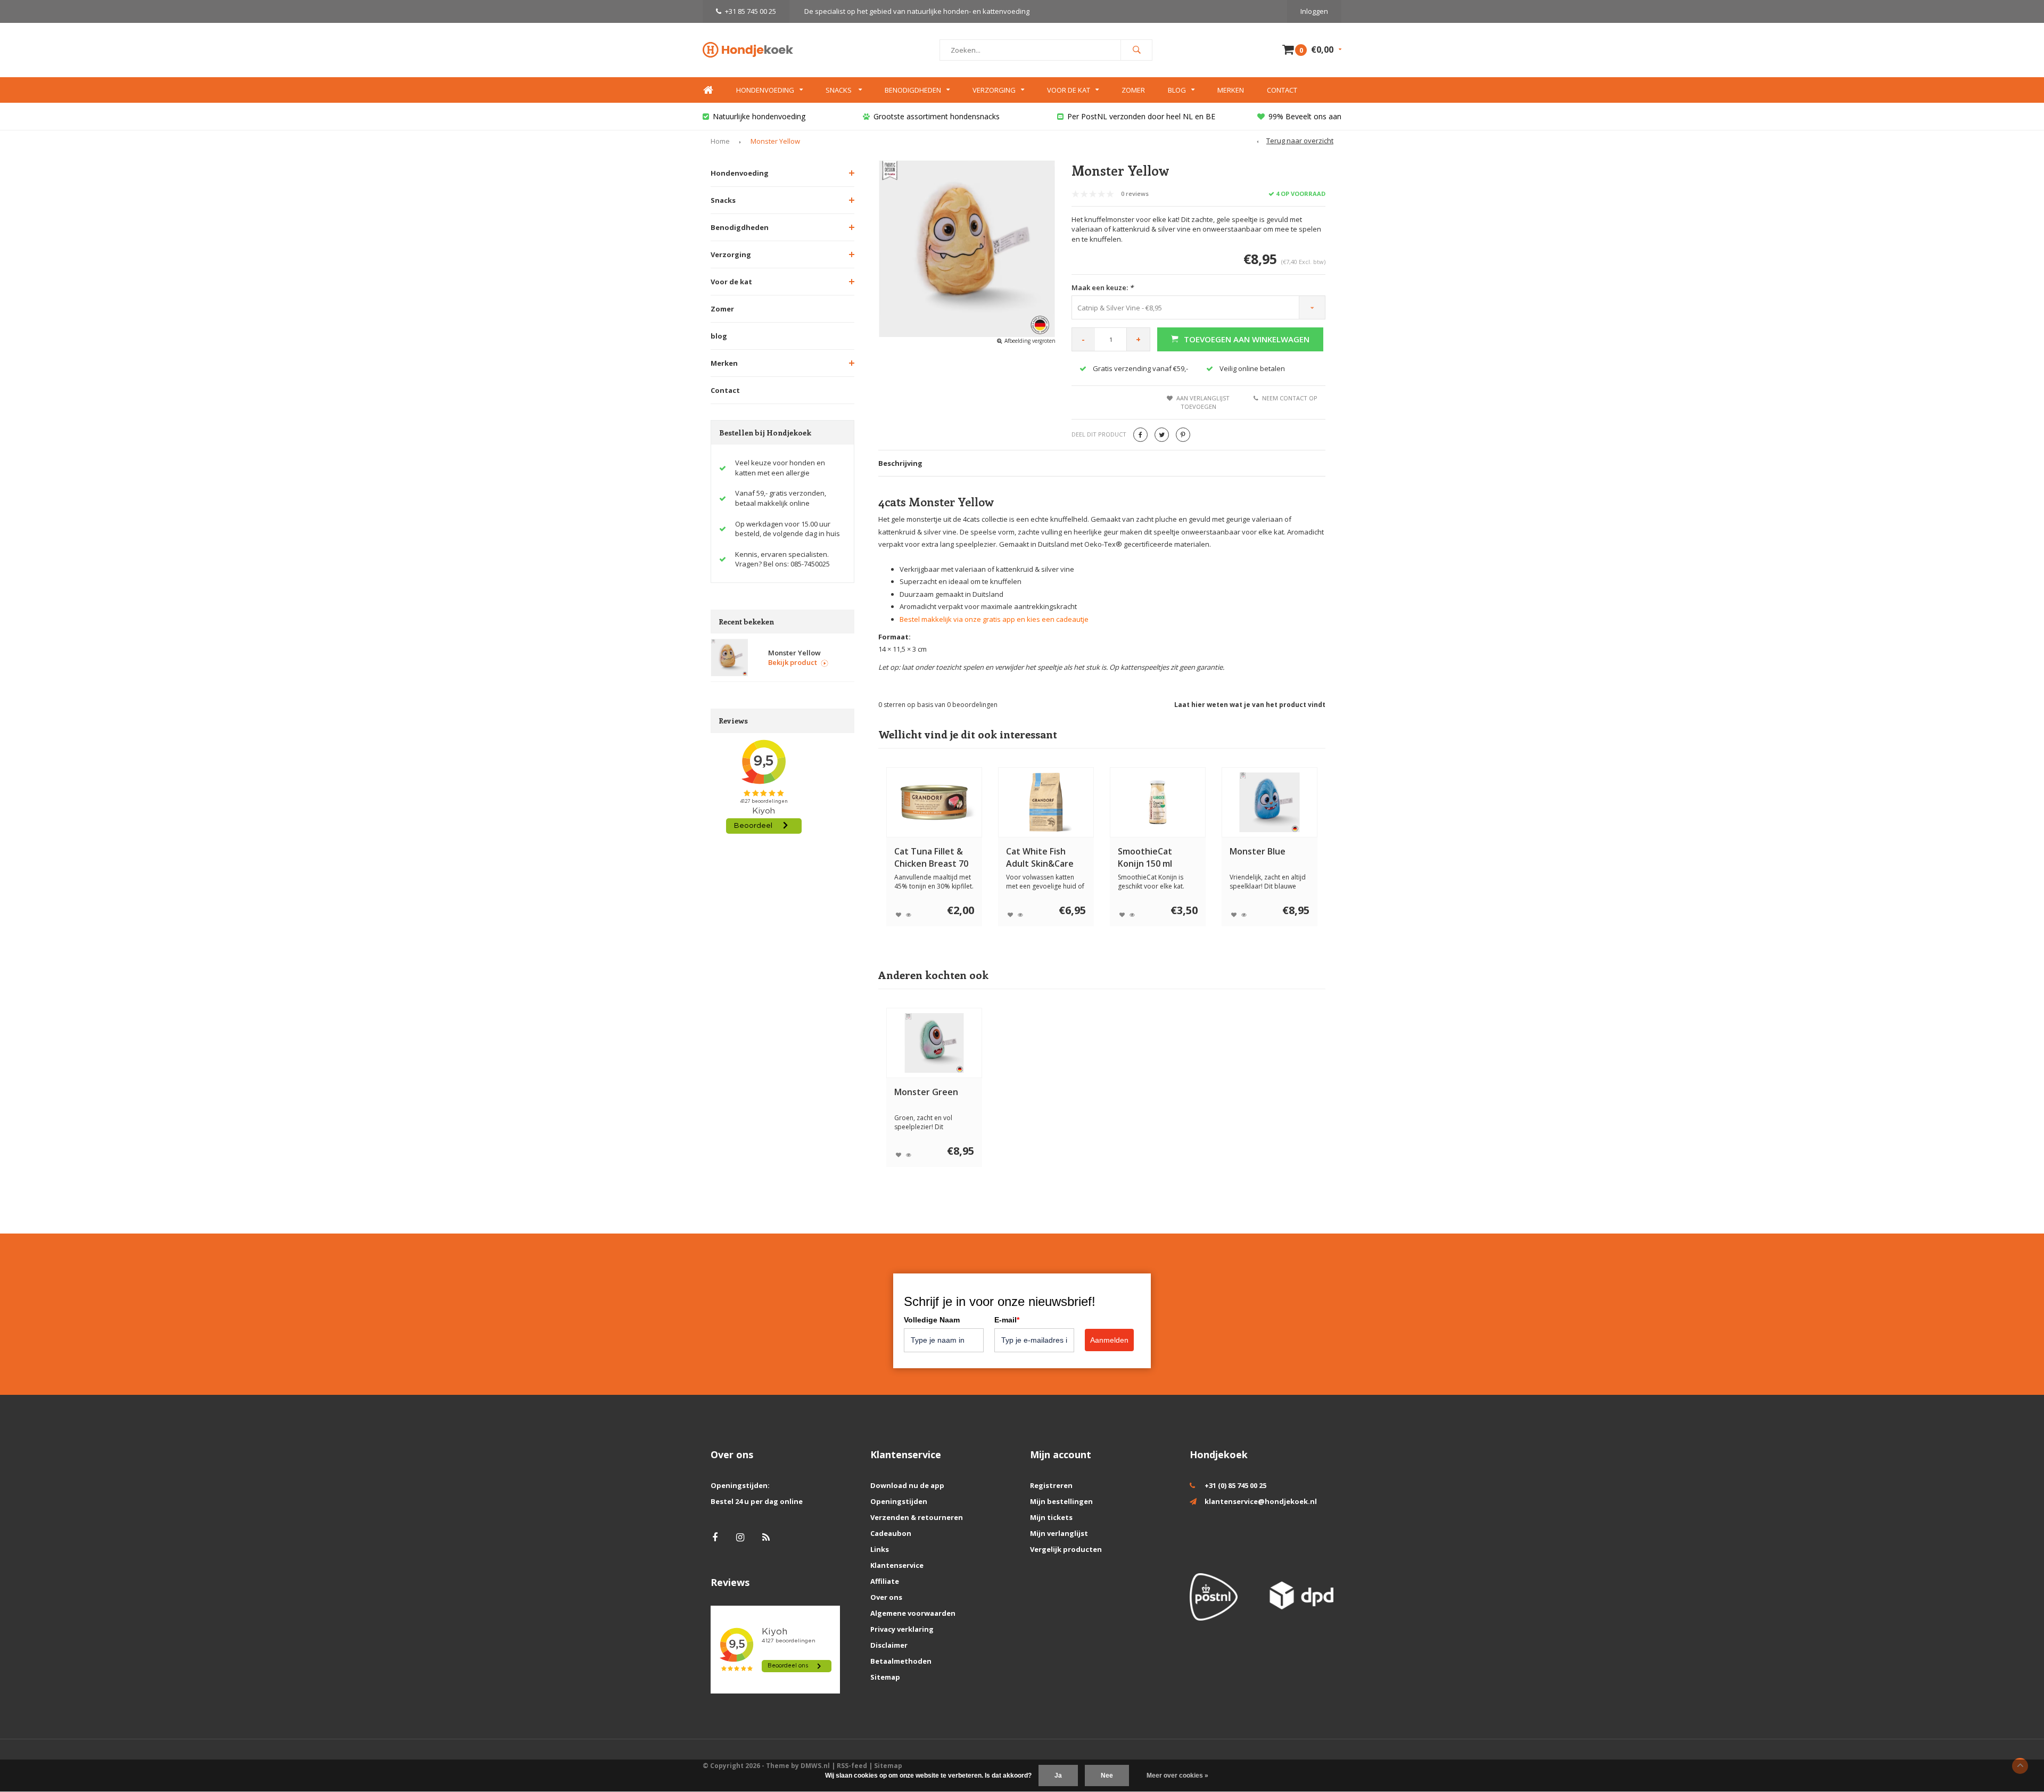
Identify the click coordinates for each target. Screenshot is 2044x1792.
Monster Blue (1258, 851)
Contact (1282, 90)
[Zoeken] (1136, 50)
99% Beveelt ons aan (1305, 116)
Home (708, 90)
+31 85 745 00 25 (751, 11)
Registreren (1051, 1485)
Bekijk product (793, 662)
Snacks (839, 90)
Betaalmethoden (901, 1661)
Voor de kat (1069, 90)
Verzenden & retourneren (917, 1517)
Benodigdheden (913, 90)
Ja (1058, 1775)
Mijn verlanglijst (1059, 1533)
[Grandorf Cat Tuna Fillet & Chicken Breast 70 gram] (934, 802)
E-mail (1007, 1320)
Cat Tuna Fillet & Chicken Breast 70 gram (931, 858)
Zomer (1133, 90)
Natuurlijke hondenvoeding (759, 116)
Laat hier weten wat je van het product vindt (1250, 705)
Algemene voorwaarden (913, 1613)
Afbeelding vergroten (1030, 341)
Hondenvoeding (765, 90)
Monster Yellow (775, 141)
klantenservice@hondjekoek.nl (1261, 1501)
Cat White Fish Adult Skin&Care (1040, 857)
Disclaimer (889, 1645)
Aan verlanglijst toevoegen (1203, 402)
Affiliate (885, 1581)
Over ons (886, 1597)
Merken (1231, 90)
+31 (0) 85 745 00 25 (1235, 1485)
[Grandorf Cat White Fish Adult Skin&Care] (1046, 802)
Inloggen (1314, 11)
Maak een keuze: (1102, 287)
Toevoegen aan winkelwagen (1247, 339)
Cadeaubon (891, 1533)
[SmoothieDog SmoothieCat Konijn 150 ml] (1158, 802)
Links (880, 1549)
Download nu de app (907, 1485)
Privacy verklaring (902, 1629)
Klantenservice (897, 1565)
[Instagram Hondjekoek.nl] (740, 1537)
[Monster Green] (934, 1043)
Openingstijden (899, 1501)
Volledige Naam (932, 1320)
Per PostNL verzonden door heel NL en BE (1141, 116)
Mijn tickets (1051, 1517)
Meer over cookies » (1177, 1775)
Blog (1177, 90)
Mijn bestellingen (1061, 1501)
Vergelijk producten (1066, 1549)
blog (719, 336)
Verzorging (994, 90)
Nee (1107, 1775)
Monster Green (926, 1092)
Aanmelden (1109, 1340)
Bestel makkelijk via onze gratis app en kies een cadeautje (994, 619)
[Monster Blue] (1270, 802)
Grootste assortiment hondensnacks (937, 116)
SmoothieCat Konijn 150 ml (1145, 857)
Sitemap (885, 1677)
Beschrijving (900, 463)
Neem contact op (1290, 398)
